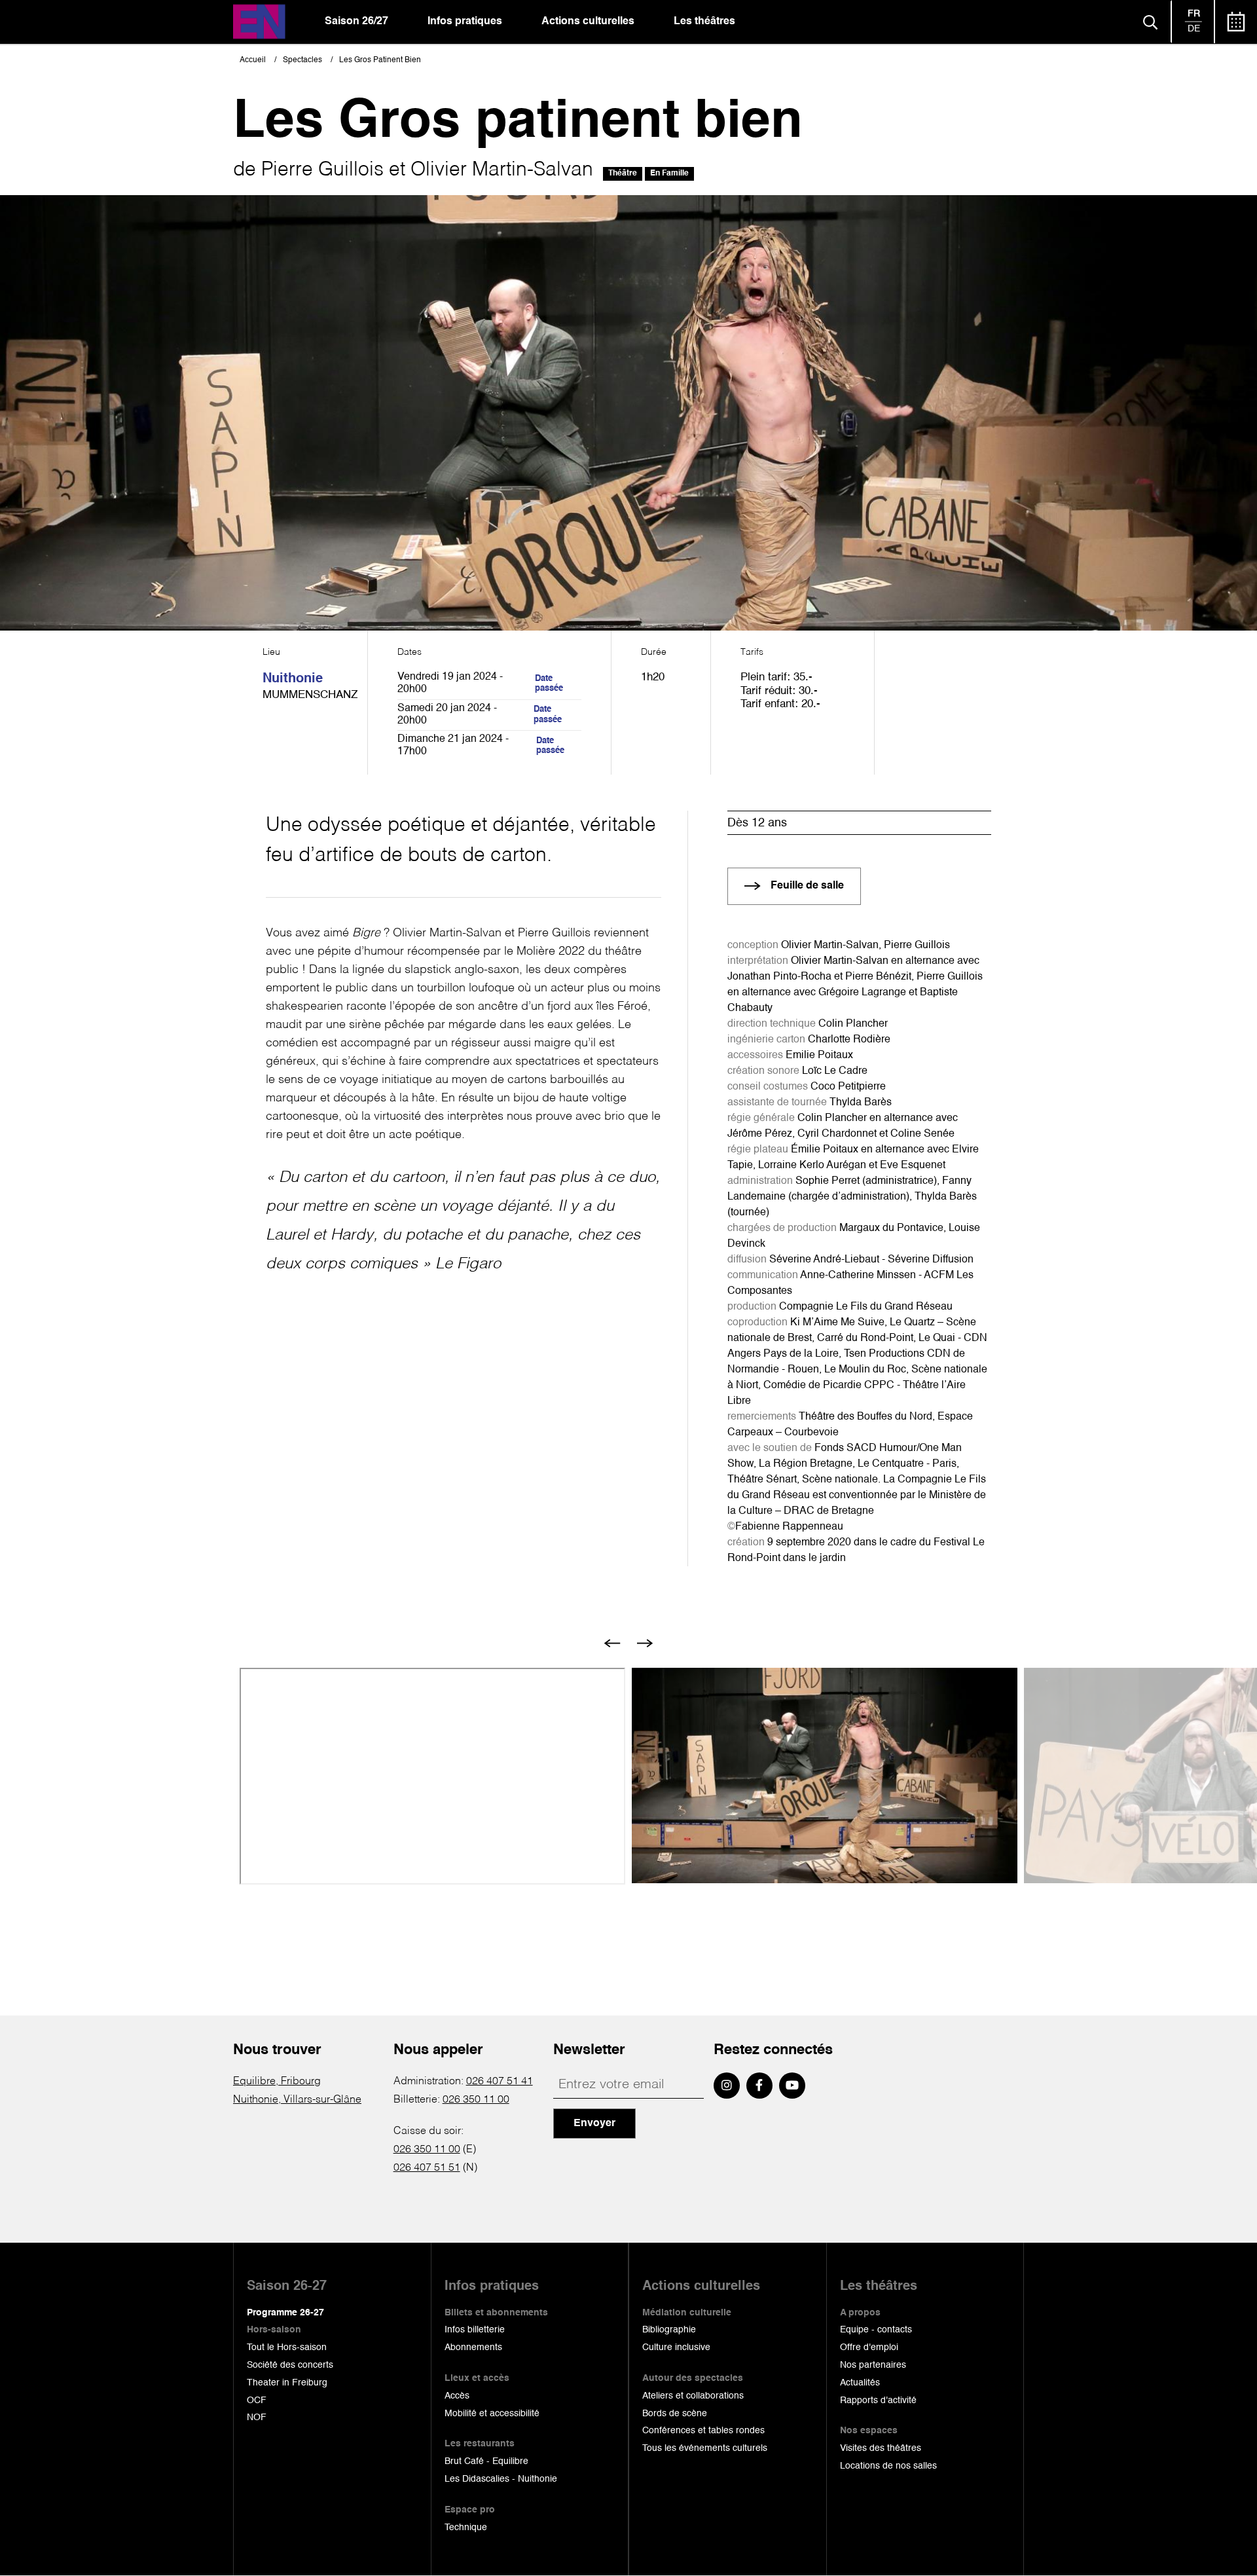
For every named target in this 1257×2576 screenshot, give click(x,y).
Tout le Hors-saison (287, 2347)
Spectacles (302, 60)
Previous (612, 1643)
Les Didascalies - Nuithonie (501, 2479)
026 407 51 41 (500, 2082)
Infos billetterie (475, 2330)
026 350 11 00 (476, 2100)
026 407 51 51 (427, 2168)
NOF (257, 2418)
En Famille (669, 174)
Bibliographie (669, 2330)
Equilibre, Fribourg (277, 2082)
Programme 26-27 (285, 2313)
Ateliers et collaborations (693, 2396)
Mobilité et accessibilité (492, 2414)
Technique (466, 2528)
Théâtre (623, 174)
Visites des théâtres (881, 2448)
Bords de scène (675, 2414)
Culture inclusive (676, 2347)
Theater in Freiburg (287, 2383)
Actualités (860, 2383)
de (1194, 29)
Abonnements (473, 2347)
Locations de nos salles (888, 2466)
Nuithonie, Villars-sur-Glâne (297, 2100)
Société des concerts (290, 2365)
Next (645, 1643)
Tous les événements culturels (705, 2448)
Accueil (253, 60)
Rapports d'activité (878, 2401)
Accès (457, 2396)
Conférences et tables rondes (703, 2431)
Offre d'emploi (869, 2347)
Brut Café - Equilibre (486, 2461)
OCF (257, 2401)
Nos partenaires (873, 2365)
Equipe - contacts (876, 2330)
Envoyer (594, 2124)
